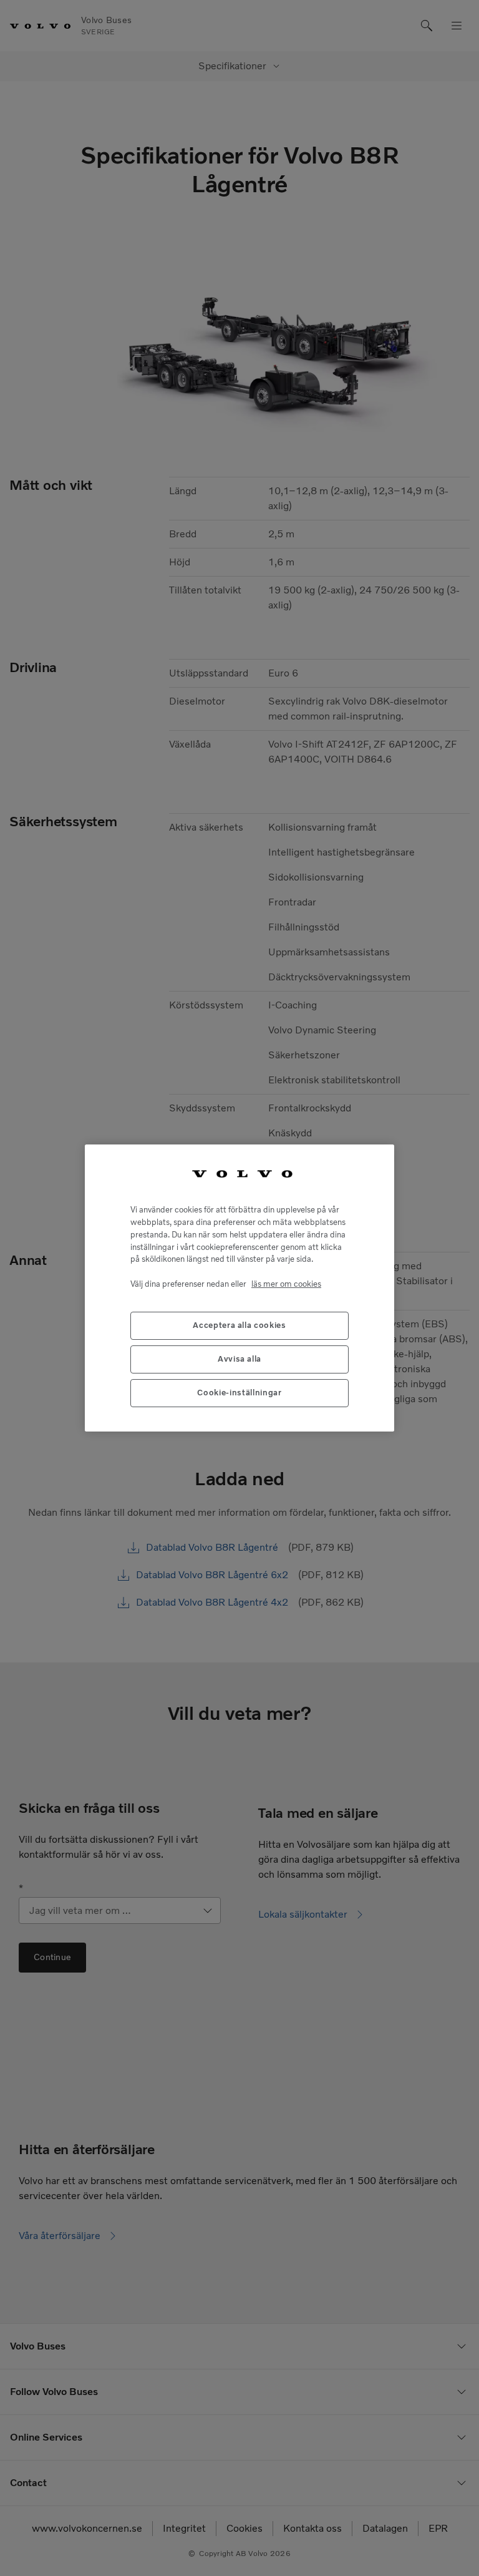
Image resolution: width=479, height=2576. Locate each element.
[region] (239, 1288)
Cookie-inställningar (239, 1393)
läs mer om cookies (286, 1284)
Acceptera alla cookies (239, 1325)
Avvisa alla (239, 1359)
